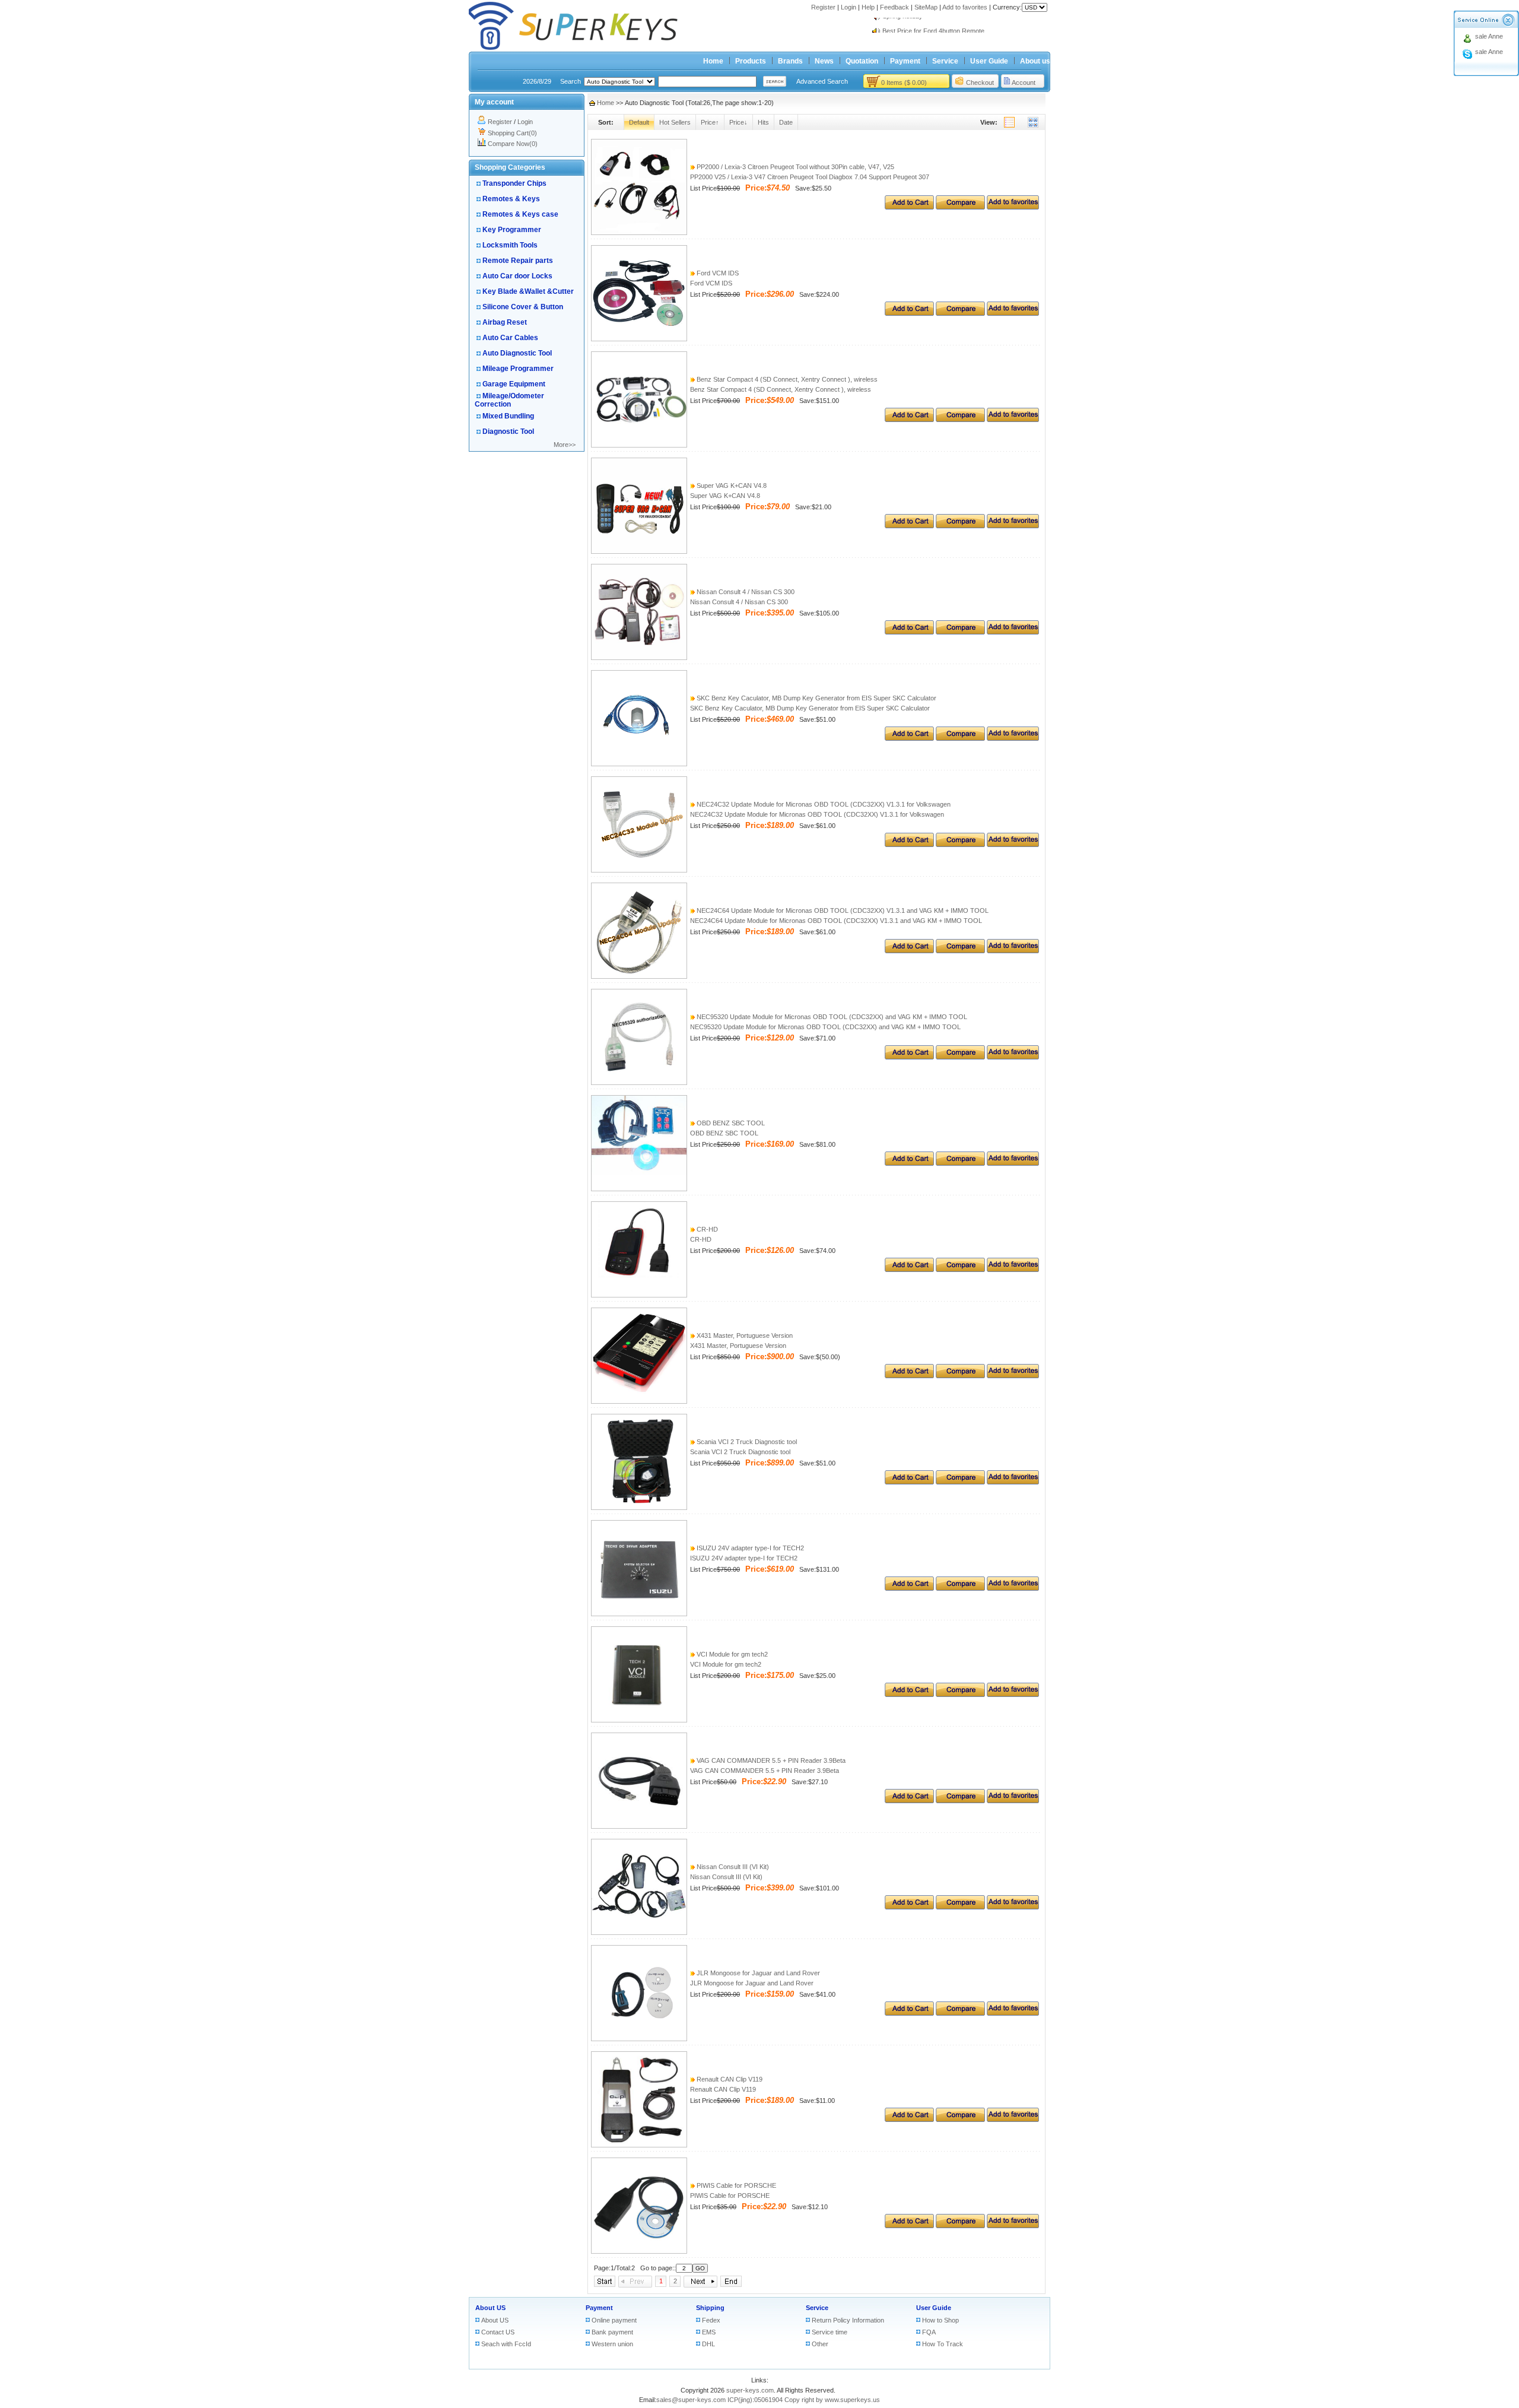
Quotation (862, 61)
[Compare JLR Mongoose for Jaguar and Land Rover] (960, 2013)
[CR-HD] (639, 1295)
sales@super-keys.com (691, 2400)
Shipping (710, 2308)
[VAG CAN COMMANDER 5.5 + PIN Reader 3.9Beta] (639, 1826)
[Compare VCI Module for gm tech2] (960, 1695)
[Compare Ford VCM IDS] (960, 313)
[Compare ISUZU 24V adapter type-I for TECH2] (960, 1588)
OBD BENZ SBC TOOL (730, 1123)
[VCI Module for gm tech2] (639, 1720)
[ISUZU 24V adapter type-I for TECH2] (639, 1614)
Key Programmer (512, 230)
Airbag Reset (505, 322)
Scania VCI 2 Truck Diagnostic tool (746, 1442)
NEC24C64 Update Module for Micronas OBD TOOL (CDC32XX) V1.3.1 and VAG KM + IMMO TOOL (842, 910)
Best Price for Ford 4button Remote (933, 25)
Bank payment (612, 2332)
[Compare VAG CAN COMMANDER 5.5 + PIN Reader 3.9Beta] (960, 1801)
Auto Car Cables (510, 338)
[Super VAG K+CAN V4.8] (639, 551)
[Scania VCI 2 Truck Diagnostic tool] (639, 1508)
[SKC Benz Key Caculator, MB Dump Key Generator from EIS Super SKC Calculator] (639, 764)
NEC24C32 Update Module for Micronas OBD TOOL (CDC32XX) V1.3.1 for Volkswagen (823, 804)
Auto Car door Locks (517, 276)
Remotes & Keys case (520, 214)
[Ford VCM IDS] (639, 339)
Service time (830, 2332)
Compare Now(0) (513, 144)
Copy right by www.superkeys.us (832, 2400)
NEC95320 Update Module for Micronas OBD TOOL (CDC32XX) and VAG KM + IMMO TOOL (831, 1017)
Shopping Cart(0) (512, 133)
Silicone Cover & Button (523, 307)
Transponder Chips (514, 183)
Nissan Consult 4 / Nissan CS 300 (745, 592)
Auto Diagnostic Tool (517, 353)
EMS (709, 2332)
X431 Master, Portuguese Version (744, 1335)
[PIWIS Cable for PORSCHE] (639, 2251)
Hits (763, 122)
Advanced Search (822, 81)
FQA (929, 2332)
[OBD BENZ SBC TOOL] (639, 1189)
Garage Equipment (514, 384)
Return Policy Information (848, 2320)
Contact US (498, 2332)
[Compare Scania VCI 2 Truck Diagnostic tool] (960, 1482)
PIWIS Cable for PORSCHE (735, 2185)
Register (823, 7)
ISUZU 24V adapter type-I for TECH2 (749, 1548)
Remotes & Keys (511, 199)
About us (1035, 61)
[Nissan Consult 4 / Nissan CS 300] (639, 658)
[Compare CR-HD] (960, 1270)
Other (820, 2344)
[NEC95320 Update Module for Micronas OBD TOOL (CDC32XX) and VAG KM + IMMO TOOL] (639, 1083)
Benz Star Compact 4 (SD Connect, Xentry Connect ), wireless (786, 379)
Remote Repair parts (518, 261)
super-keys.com (750, 2390)
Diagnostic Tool (508, 432)
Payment (905, 61)
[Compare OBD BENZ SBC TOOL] (960, 1163)
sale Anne (1489, 36)
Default (639, 122)
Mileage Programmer (518, 369)
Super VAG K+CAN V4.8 (731, 486)
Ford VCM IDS (717, 273)
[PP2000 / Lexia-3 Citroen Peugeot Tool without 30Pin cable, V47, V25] (639, 233)
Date (786, 122)
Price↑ (710, 122)
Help (868, 7)
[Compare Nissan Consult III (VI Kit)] (960, 1907)
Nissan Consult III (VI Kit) (732, 1867)
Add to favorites (965, 7)
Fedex (711, 2320)
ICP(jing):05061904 (755, 2400)
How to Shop (940, 2320)
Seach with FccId (506, 2344)
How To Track (943, 2344)
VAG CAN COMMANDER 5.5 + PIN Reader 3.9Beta (770, 1760)
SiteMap (926, 7)
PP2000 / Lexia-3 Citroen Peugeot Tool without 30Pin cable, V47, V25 (795, 167)
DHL (708, 2344)
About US (490, 2308)
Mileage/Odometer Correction (509, 400)
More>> (565, 445)
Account (1024, 83)
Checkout (980, 83)
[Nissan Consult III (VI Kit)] (639, 1933)
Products (751, 61)
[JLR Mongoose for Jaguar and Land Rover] (639, 2039)
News (824, 61)
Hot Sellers (675, 122)
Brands (790, 61)
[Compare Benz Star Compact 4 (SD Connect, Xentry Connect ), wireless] (960, 420)
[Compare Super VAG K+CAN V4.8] (960, 526)
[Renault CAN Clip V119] (639, 2145)
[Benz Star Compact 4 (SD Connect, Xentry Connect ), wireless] (639, 445)
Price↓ (738, 122)
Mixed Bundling (508, 416)
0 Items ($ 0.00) (904, 83)
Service (945, 61)
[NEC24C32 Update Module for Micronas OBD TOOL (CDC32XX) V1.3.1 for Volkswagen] (639, 870)
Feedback (894, 7)
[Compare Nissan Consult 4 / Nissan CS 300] (960, 632)
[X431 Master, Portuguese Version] (639, 1401)
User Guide (989, 61)
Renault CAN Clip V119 (729, 2079)
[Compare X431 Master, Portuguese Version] (960, 1376)
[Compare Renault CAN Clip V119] (960, 2120)
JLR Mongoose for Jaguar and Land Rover (757, 1973)
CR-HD (706, 1229)
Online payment (614, 2320)
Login (849, 7)
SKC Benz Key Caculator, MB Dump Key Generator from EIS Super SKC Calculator (816, 698)
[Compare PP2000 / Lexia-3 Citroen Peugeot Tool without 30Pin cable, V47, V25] (960, 207)
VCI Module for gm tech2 (731, 1654)
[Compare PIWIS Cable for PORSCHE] (960, 2226)
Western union (612, 2344)
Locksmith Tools (510, 245)
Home (713, 61)
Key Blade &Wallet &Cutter (528, 291)
